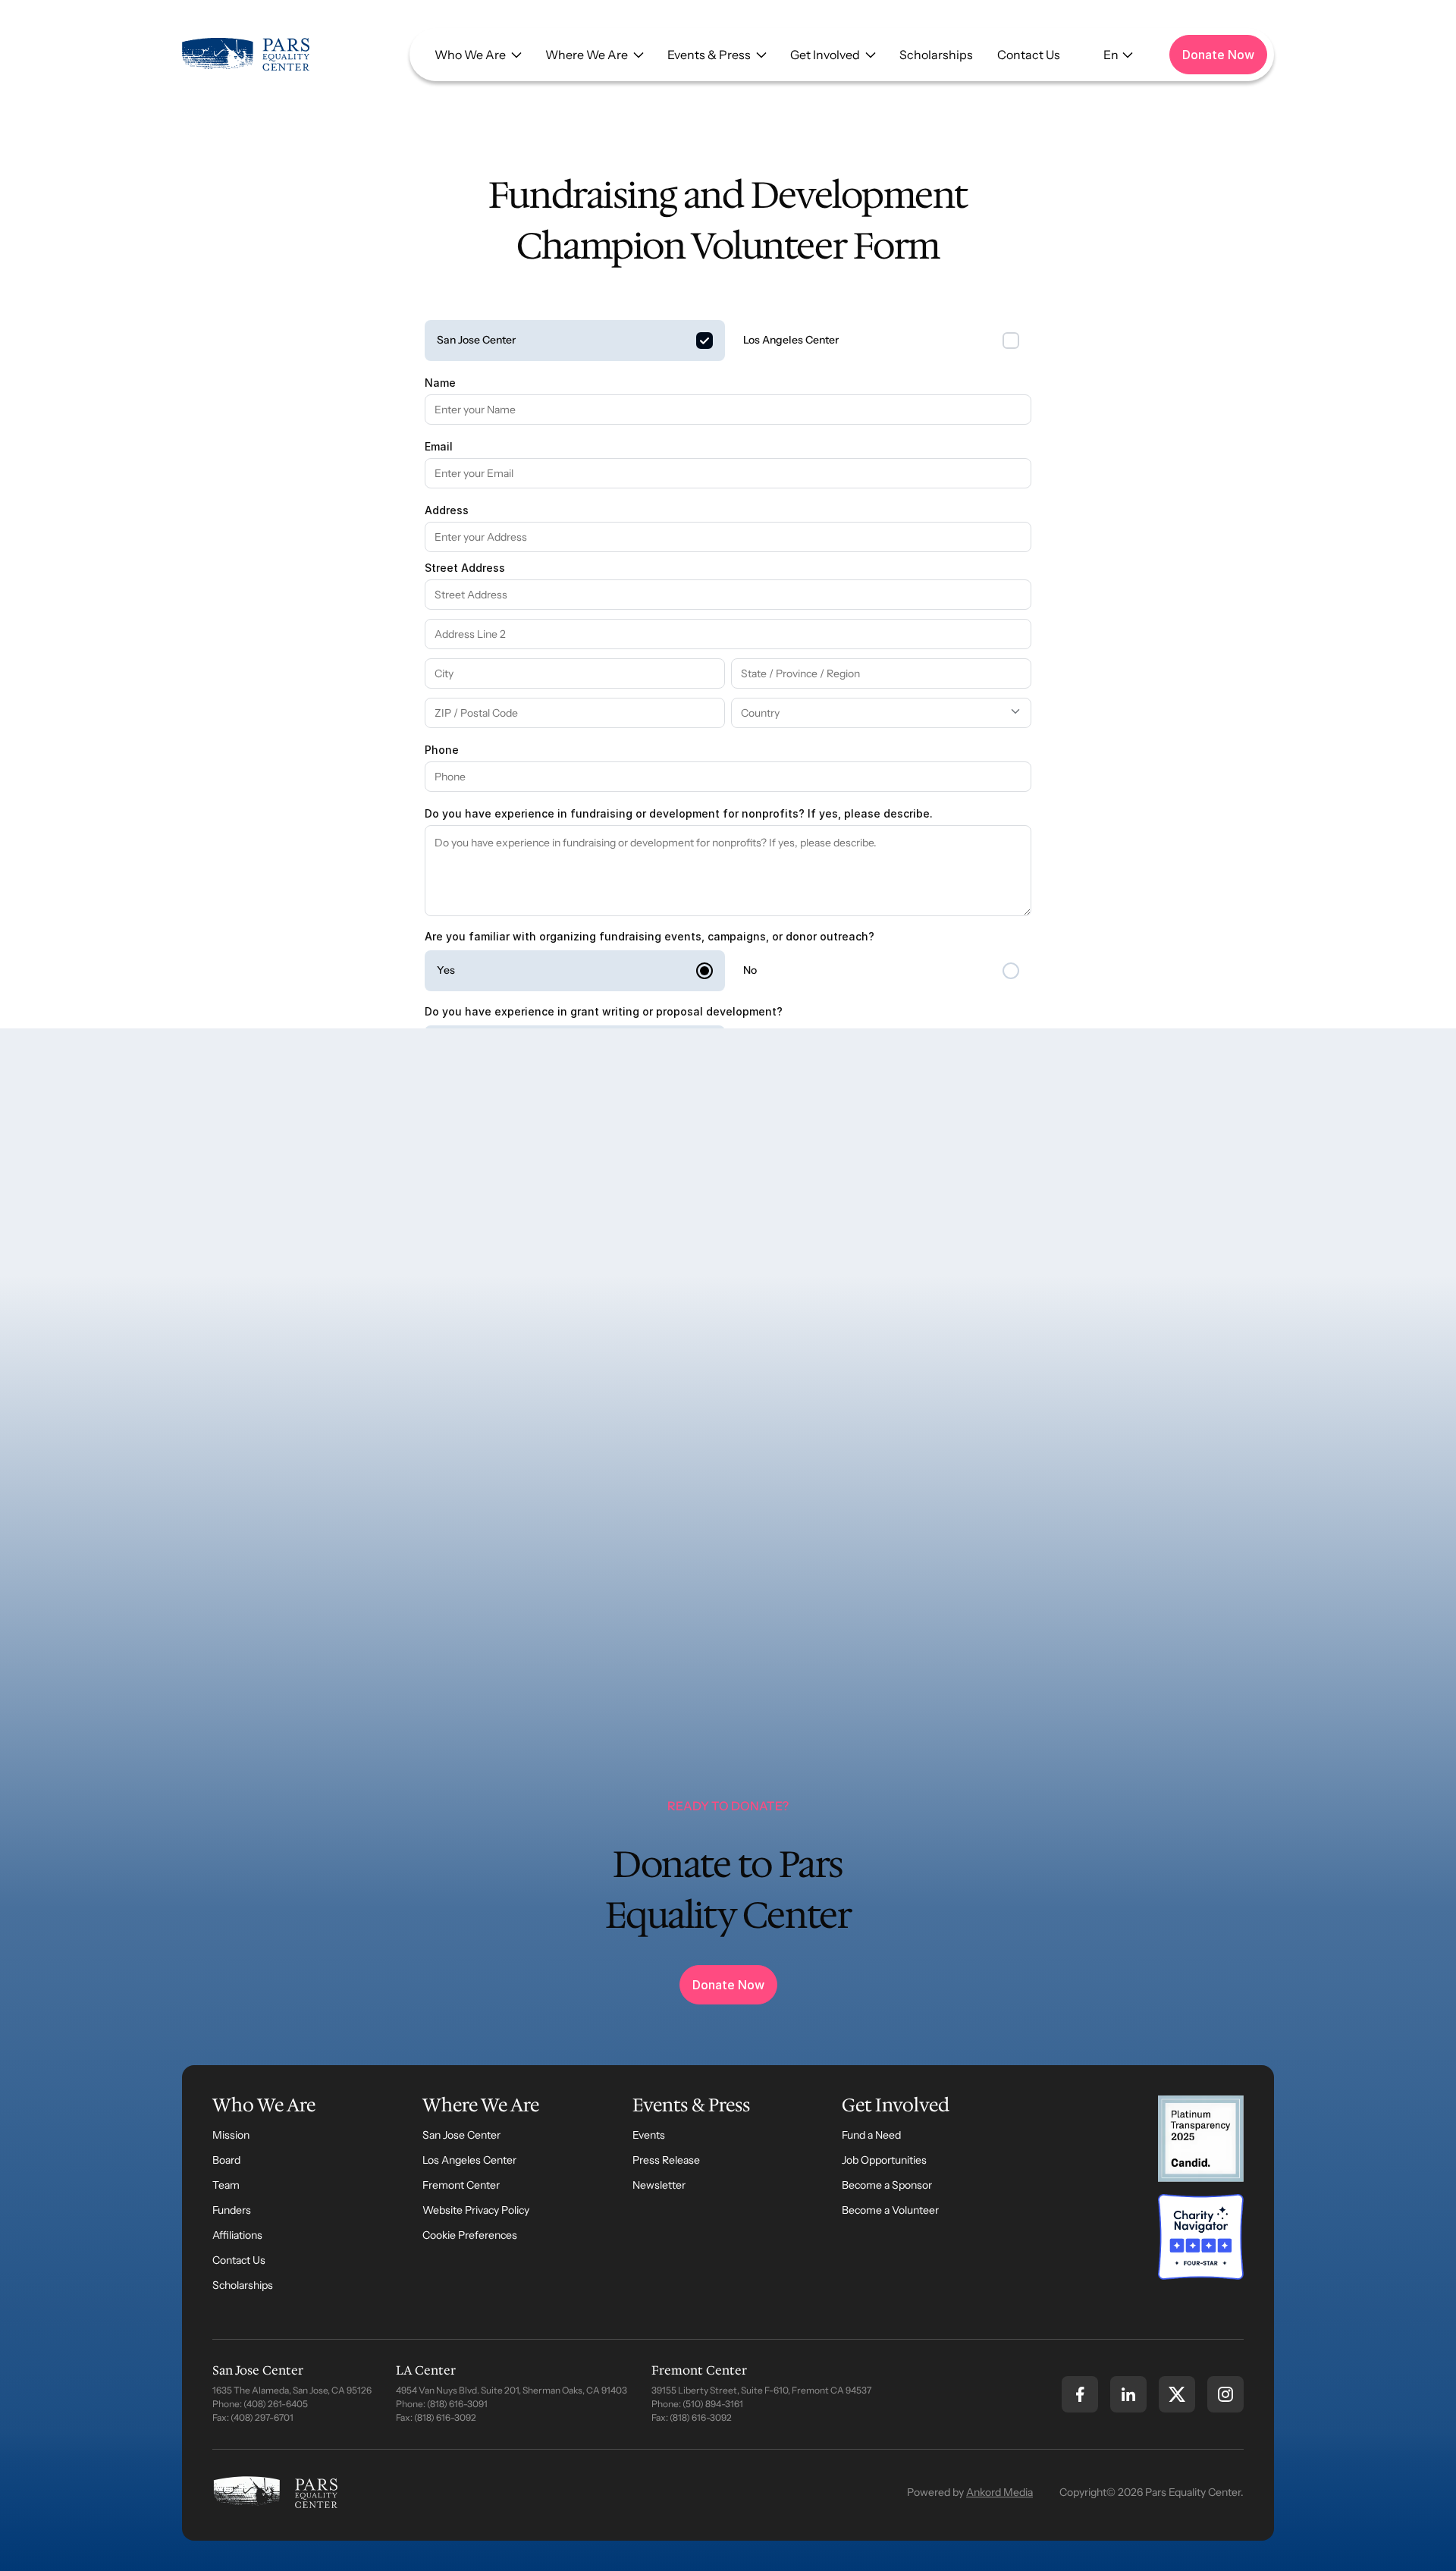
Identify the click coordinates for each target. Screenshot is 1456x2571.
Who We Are (470, 55)
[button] (478, 55)
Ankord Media (999, 2492)
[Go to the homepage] (276, 2492)
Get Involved (825, 55)
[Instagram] (1128, 2394)
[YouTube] (1225, 2394)
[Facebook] (1080, 2394)
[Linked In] (1177, 2394)
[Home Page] (246, 55)
